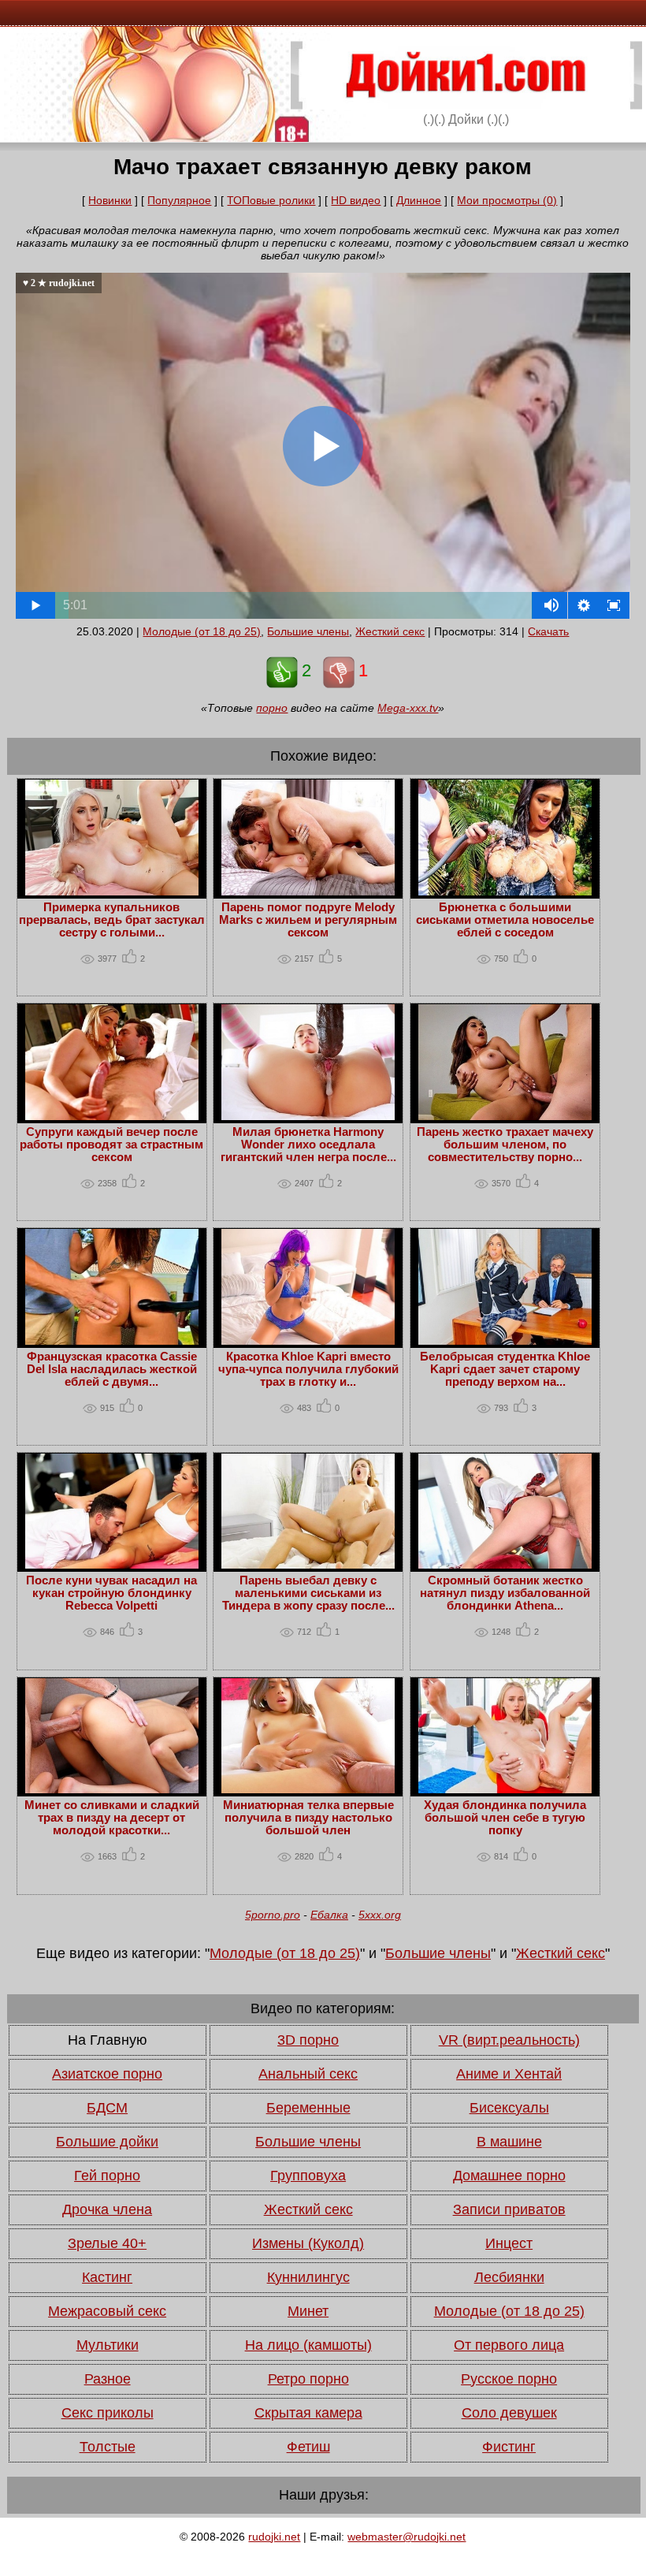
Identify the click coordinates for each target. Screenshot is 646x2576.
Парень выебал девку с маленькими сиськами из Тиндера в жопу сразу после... (308, 1593)
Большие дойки (107, 2142)
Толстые (108, 2447)
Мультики (108, 2345)
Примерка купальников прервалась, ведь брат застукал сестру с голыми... (112, 920)
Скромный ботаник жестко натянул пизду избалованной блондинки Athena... (505, 1593)
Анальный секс (308, 2074)
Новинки (110, 200)
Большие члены (308, 631)
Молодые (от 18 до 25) (202, 631)
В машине (509, 2142)
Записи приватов (509, 2209)
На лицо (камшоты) (308, 2345)
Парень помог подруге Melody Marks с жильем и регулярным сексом (308, 920)
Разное (108, 2379)
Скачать (548, 631)
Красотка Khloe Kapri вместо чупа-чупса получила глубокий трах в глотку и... (308, 1369)
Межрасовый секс (107, 2311)
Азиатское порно (107, 2074)
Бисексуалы (509, 2108)
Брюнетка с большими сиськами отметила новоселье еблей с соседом (505, 920)
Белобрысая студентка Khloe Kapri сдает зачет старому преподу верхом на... (505, 1369)
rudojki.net (274, 2537)
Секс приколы (108, 2413)
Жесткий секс (390, 631)
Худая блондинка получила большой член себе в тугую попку (505, 1818)
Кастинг (107, 2277)
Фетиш (308, 2447)
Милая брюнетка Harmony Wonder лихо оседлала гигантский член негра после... (308, 1145)
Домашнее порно (509, 2176)
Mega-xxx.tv (408, 708)
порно (272, 708)
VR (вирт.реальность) (509, 2040)
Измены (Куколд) (308, 2243)
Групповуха (308, 2176)
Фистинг (509, 2447)
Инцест (509, 2243)
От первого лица (509, 2345)
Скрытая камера (308, 2413)
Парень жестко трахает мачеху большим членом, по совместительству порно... (505, 1145)
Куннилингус (308, 2277)
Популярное (179, 200)
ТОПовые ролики (271, 200)
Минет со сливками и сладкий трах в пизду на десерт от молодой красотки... (112, 1818)
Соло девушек (509, 2413)
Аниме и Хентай (509, 2074)
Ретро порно (308, 2379)
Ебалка (329, 1915)
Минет (308, 2311)
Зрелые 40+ (107, 2243)
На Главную (108, 2040)
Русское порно (509, 2379)
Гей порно (107, 2176)
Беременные (308, 2108)
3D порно (308, 2040)
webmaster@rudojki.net (407, 2537)
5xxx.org (380, 1915)
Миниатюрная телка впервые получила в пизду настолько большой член (308, 1818)
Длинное (419, 200)
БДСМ (107, 2108)
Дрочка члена (107, 2209)
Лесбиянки (509, 2277)
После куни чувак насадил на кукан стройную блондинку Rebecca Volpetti (111, 1593)
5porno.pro (273, 1915)
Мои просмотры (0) (507, 200)
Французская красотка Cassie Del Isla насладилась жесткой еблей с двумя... (112, 1369)
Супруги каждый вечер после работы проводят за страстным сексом (111, 1145)
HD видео (356, 200)
